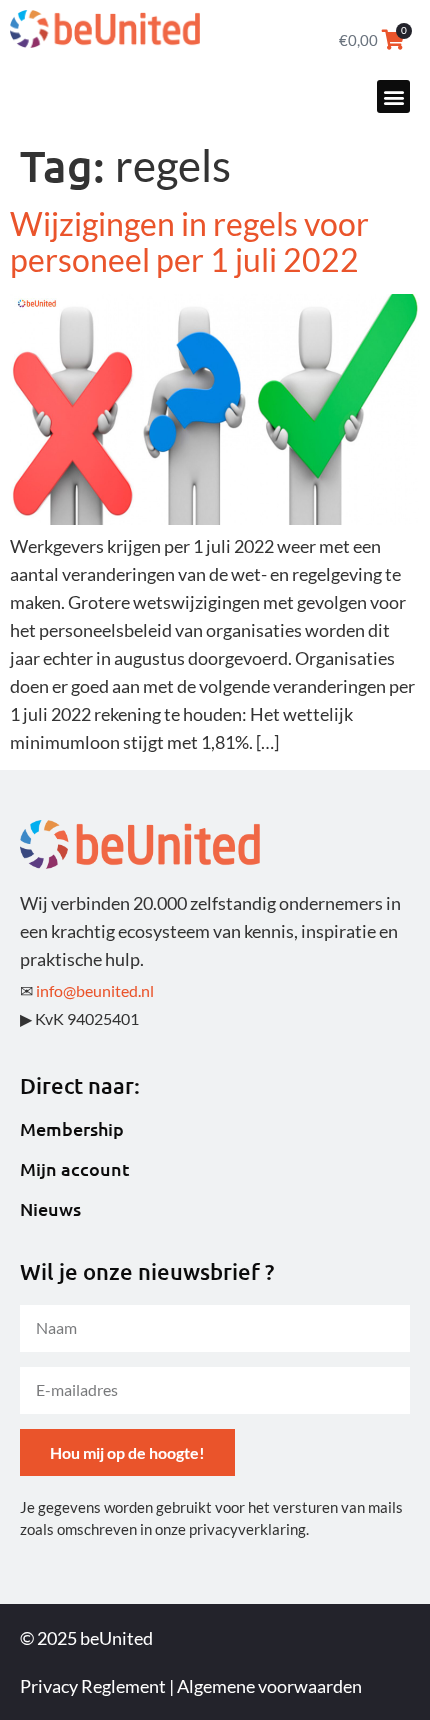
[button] (393, 96)
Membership (72, 1129)
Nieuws (50, 1209)
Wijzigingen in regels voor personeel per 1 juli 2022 (189, 241)
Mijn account (75, 1169)
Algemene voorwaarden (269, 1686)
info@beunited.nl (95, 990)
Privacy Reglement (93, 1686)
